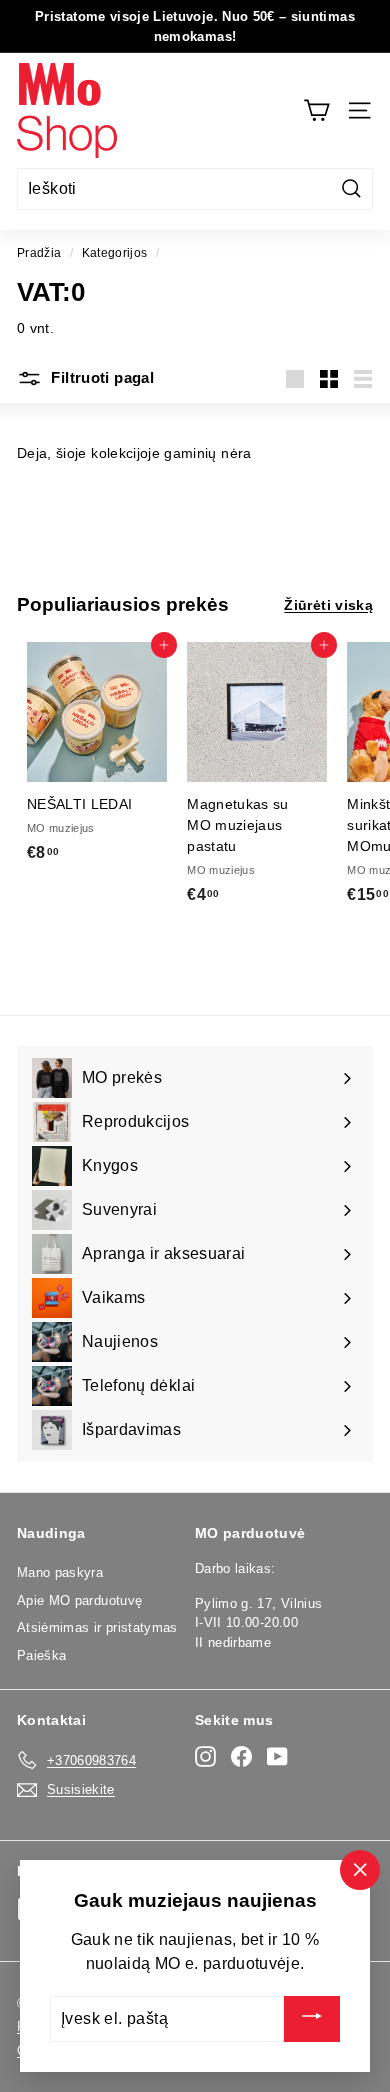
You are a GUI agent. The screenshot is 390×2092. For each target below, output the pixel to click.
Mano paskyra (60, 1572)
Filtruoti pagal (100, 377)
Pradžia (39, 253)
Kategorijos (115, 253)
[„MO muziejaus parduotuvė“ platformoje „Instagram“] (205, 1756)
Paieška (41, 1655)
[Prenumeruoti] (312, 2018)
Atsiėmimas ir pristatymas (97, 1627)
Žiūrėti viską (328, 605)
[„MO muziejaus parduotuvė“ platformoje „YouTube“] (277, 1756)
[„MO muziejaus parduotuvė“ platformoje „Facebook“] (241, 1756)
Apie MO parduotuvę (79, 1600)
